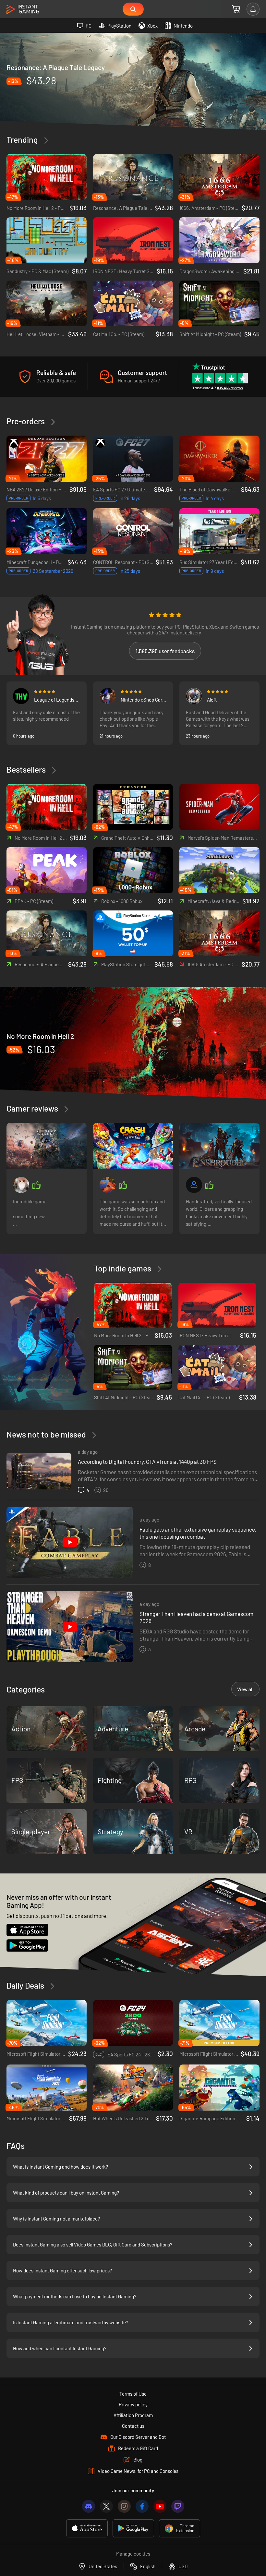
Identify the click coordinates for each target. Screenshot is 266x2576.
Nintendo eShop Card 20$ (143, 700)
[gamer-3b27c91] (194, 1185)
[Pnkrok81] (108, 696)
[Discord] (89, 2506)
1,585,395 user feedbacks (165, 651)
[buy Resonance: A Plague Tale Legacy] (133, 81)
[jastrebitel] (21, 1185)
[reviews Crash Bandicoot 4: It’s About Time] (133, 1146)
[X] (106, 2506)
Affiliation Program (133, 2415)
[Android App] (133, 2528)
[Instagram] (124, 2506)
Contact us (133, 2426)
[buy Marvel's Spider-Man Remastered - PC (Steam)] (219, 807)
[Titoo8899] (194, 696)
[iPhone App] (87, 2528)
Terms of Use (133, 2394)
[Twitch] (178, 2506)
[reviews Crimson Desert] (47, 1146)
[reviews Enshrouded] (219, 1146)
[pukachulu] (108, 1185)
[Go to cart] (236, 9)
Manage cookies (133, 2554)
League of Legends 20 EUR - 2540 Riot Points (54, 700)
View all (245, 1689)
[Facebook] (142, 2506)
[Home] (23, 10)
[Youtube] (160, 2506)
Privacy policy (133, 2404)
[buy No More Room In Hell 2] (133, 1043)
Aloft (212, 700)
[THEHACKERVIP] (21, 696)
